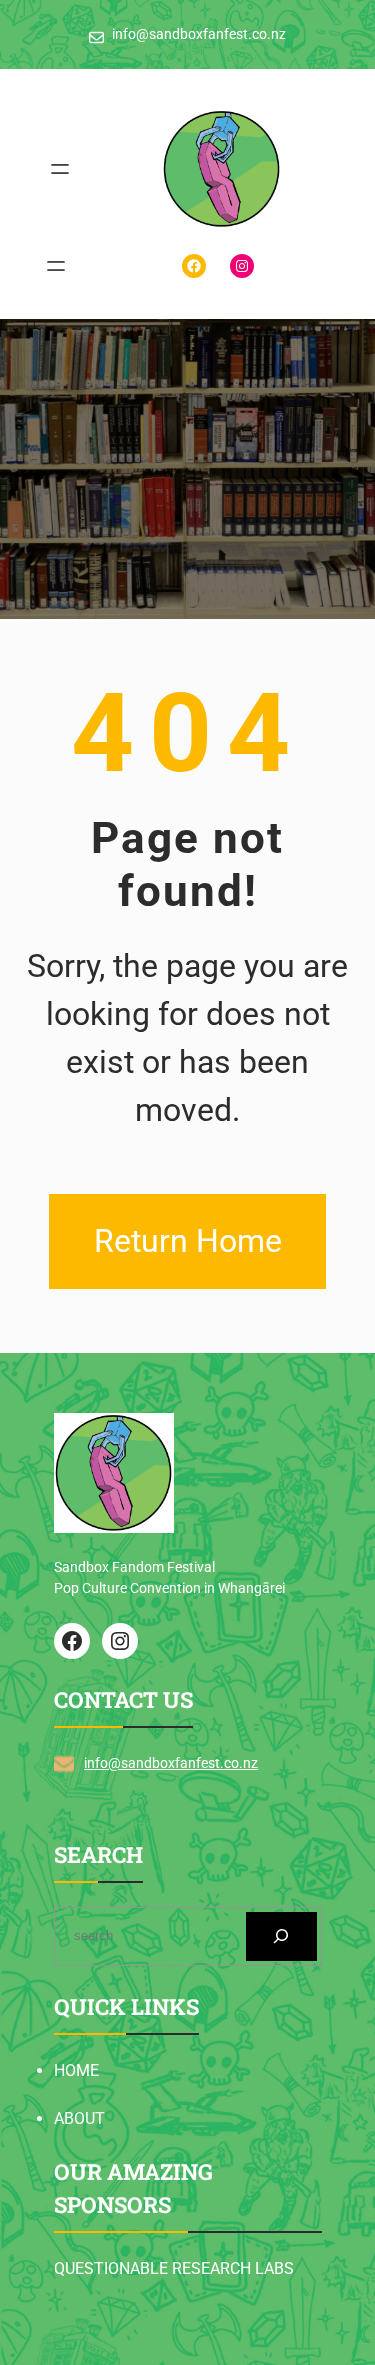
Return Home (188, 1241)
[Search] (281, 1936)
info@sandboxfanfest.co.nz (171, 1763)
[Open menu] (60, 169)
